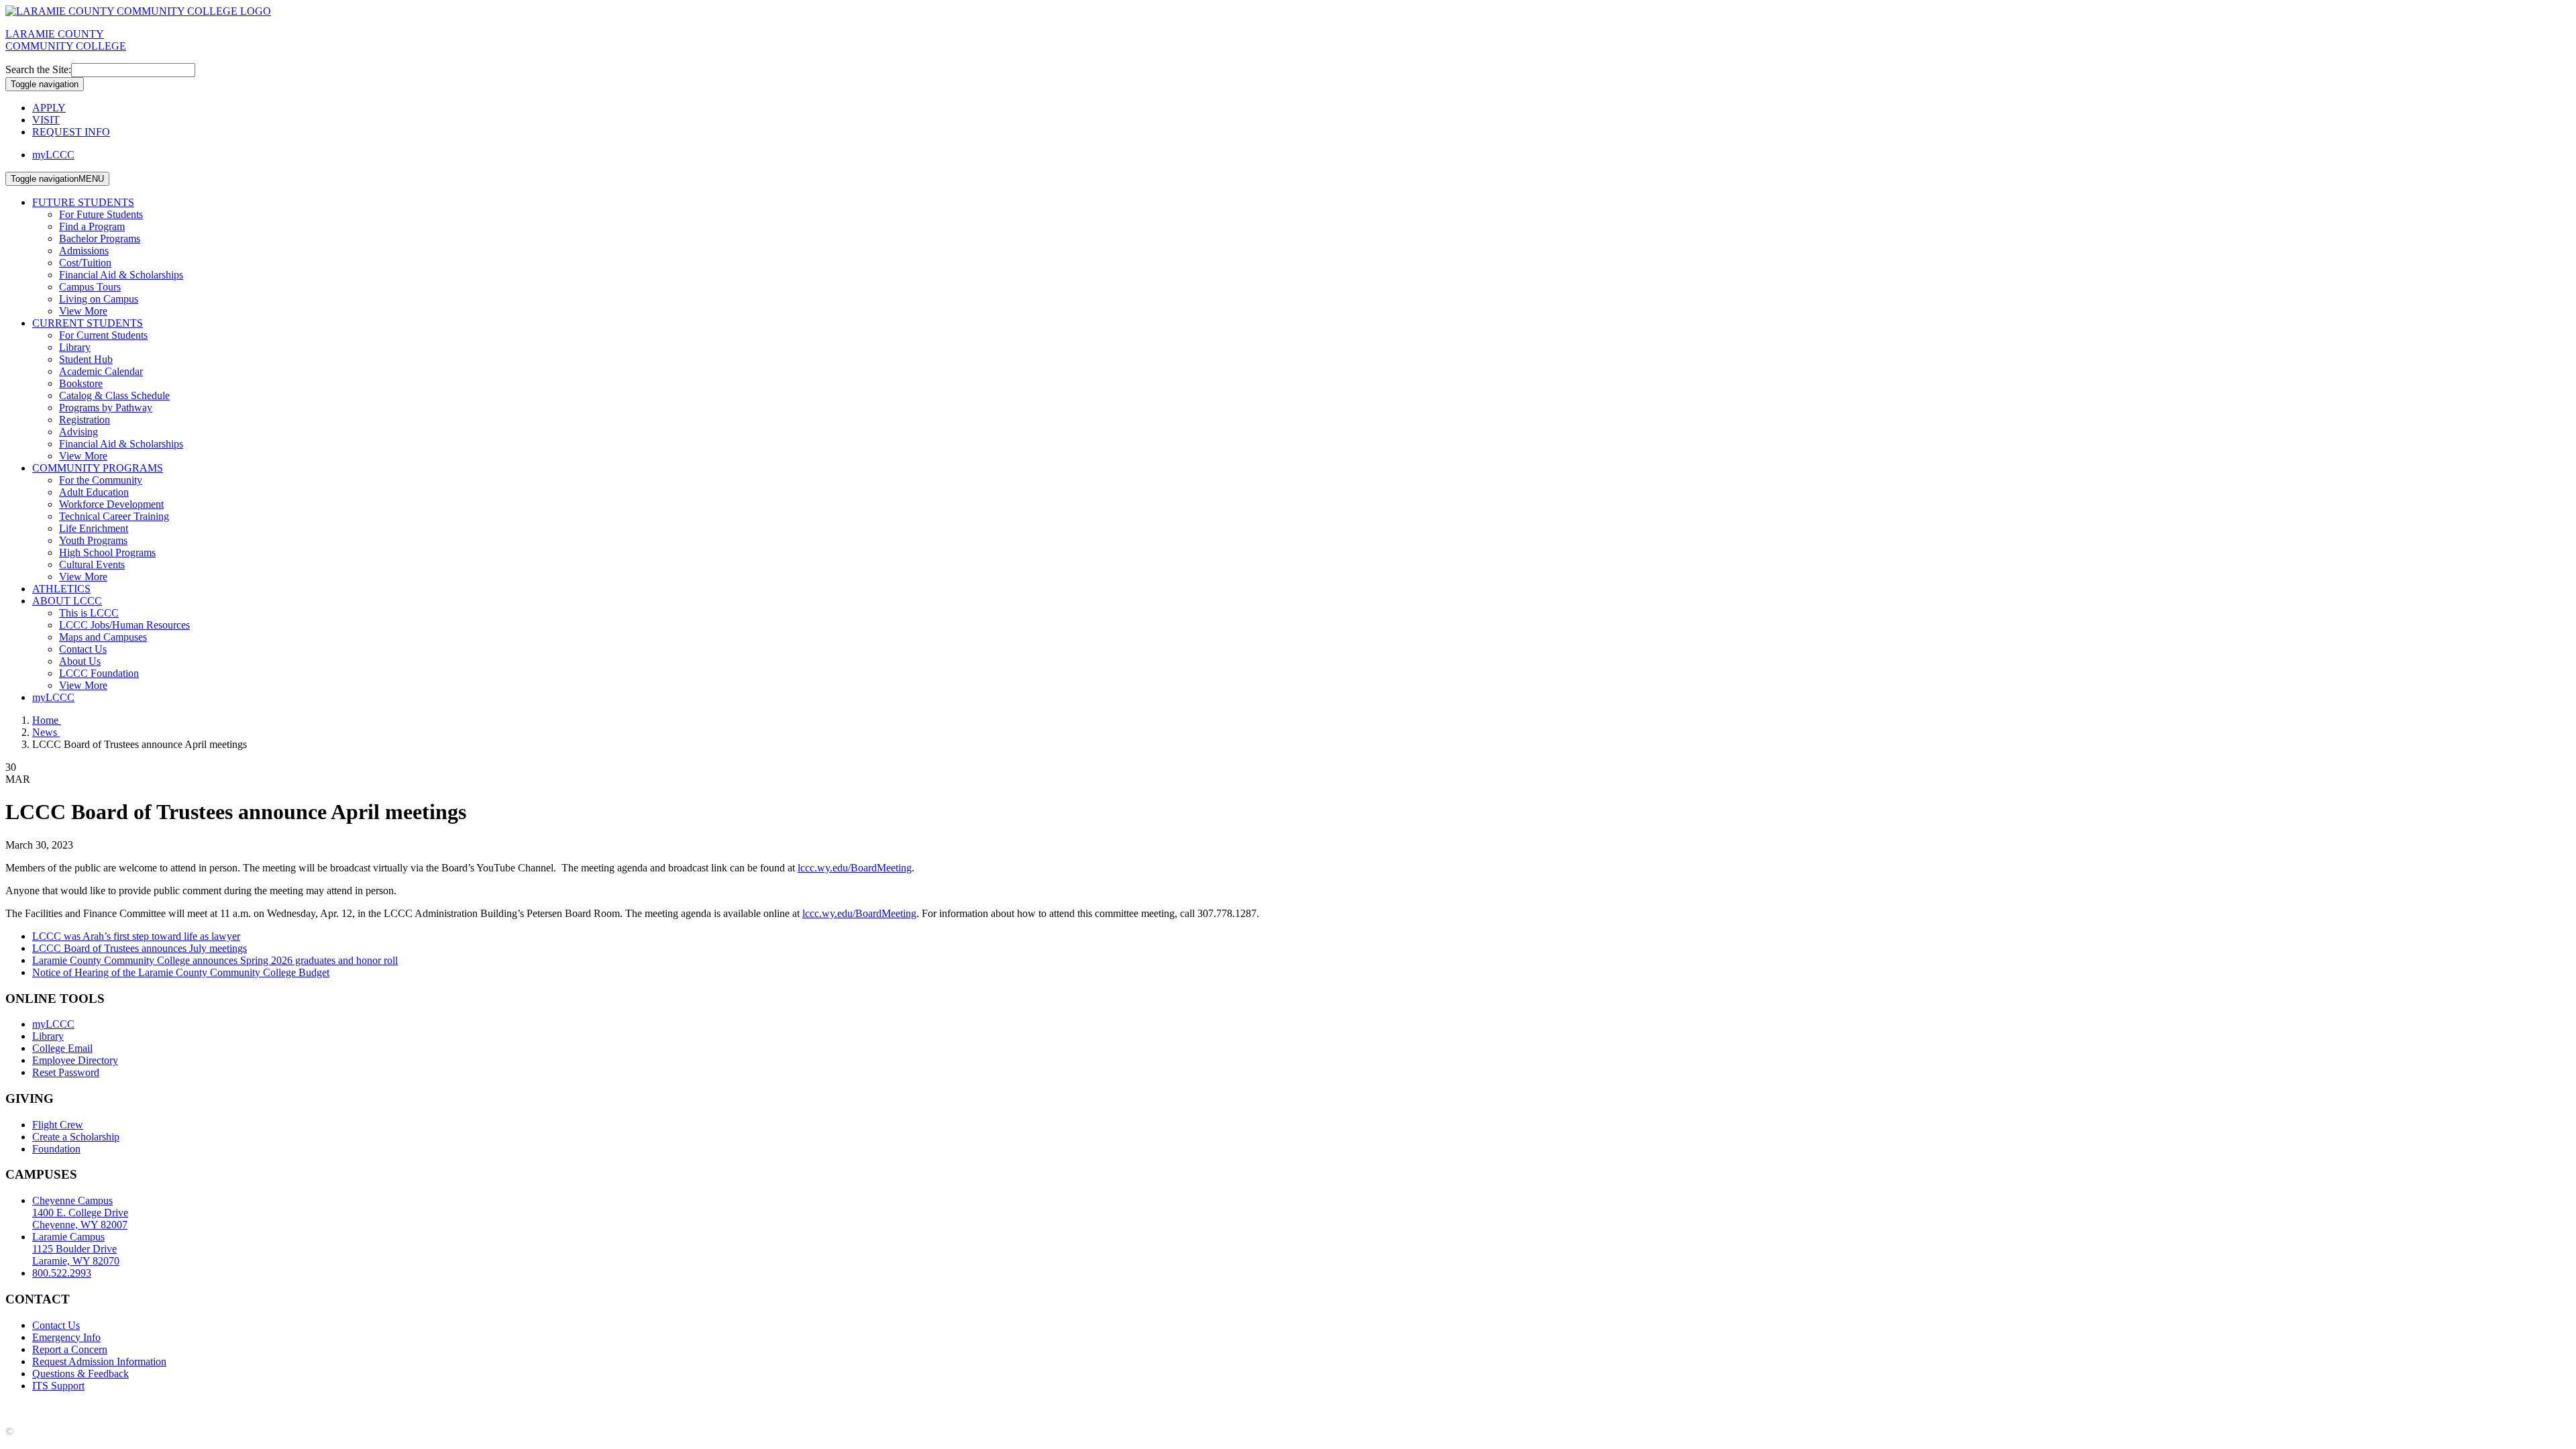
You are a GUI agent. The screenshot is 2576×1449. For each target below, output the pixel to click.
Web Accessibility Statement (395, 1408)
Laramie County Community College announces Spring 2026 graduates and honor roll (215, 960)
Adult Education (94, 492)
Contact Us (83, 649)
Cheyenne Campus (80, 1213)
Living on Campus (99, 299)
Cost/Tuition (85, 263)
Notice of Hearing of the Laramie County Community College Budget (181, 972)
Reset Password (66, 1072)
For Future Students (101, 214)
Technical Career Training (114, 516)
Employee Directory (75, 1060)
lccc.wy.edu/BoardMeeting (855, 868)
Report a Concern (70, 1349)
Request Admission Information (99, 1361)
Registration (85, 420)
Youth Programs (93, 540)
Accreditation (34, 1408)
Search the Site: (38, 69)
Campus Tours (90, 287)
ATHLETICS (61, 589)
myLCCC (53, 155)
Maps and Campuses (103, 637)
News (46, 732)
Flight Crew (58, 1125)
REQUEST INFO (71, 132)
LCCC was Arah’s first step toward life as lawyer (136, 936)
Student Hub (86, 359)
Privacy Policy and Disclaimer (134, 1408)
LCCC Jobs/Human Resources (124, 625)
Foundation (56, 1149)
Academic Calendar (101, 371)
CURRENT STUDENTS (88, 323)
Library (75, 347)
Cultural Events (92, 565)
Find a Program (92, 226)
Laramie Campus (76, 1249)
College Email (62, 1048)
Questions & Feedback (80, 1374)
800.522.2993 (62, 1273)
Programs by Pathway (106, 408)
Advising (78, 432)
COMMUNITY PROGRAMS (98, 468)
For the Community (101, 480)
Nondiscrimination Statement (267, 1408)
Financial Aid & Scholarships (121, 275)
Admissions (84, 251)
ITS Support (58, 1386)
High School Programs (107, 552)
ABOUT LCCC (67, 601)
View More (83, 311)
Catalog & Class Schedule (114, 395)
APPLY (49, 108)
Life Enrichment (94, 528)
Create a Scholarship (76, 1137)
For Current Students (103, 335)
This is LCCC (89, 613)
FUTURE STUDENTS (83, 202)
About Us (80, 661)
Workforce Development (111, 504)
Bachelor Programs (100, 238)
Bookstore (81, 383)
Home (47, 720)
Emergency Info (66, 1337)
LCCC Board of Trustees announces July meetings (140, 948)
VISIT (46, 120)
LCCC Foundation (99, 673)
